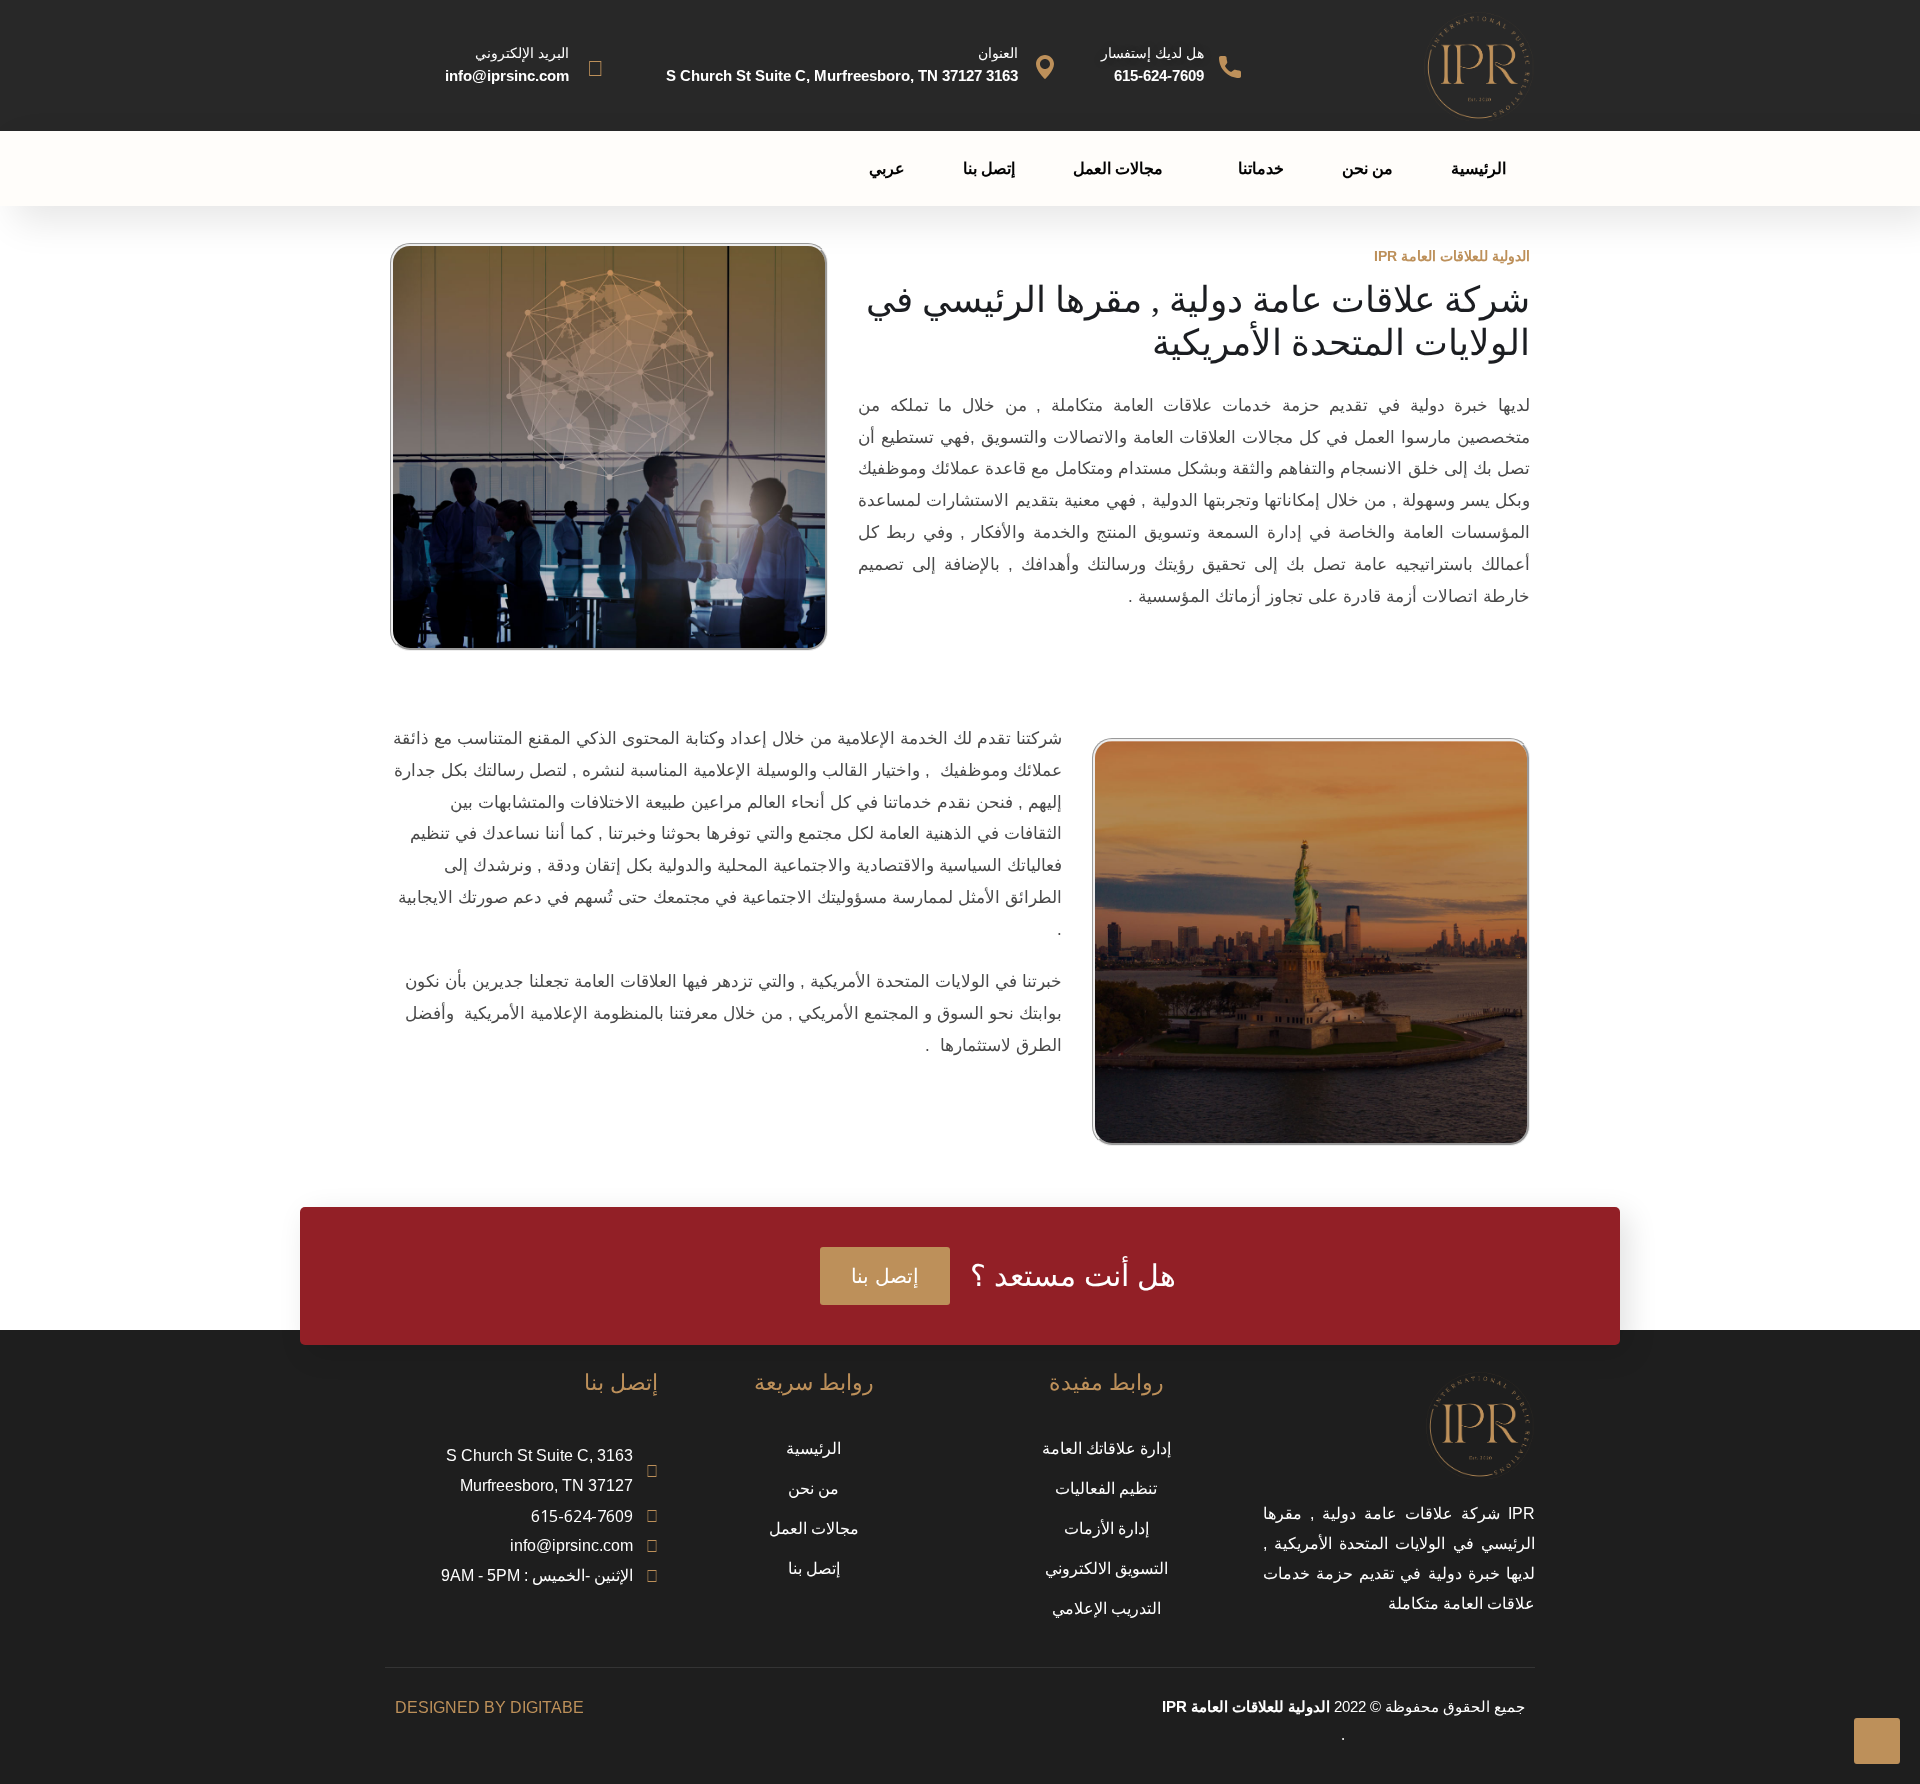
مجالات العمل (1118, 168)
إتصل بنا (989, 168)
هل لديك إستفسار (1152, 53)
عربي (887, 168)
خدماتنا (1261, 168)
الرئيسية (1478, 168)
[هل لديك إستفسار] (1230, 67)
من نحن (1367, 168)
